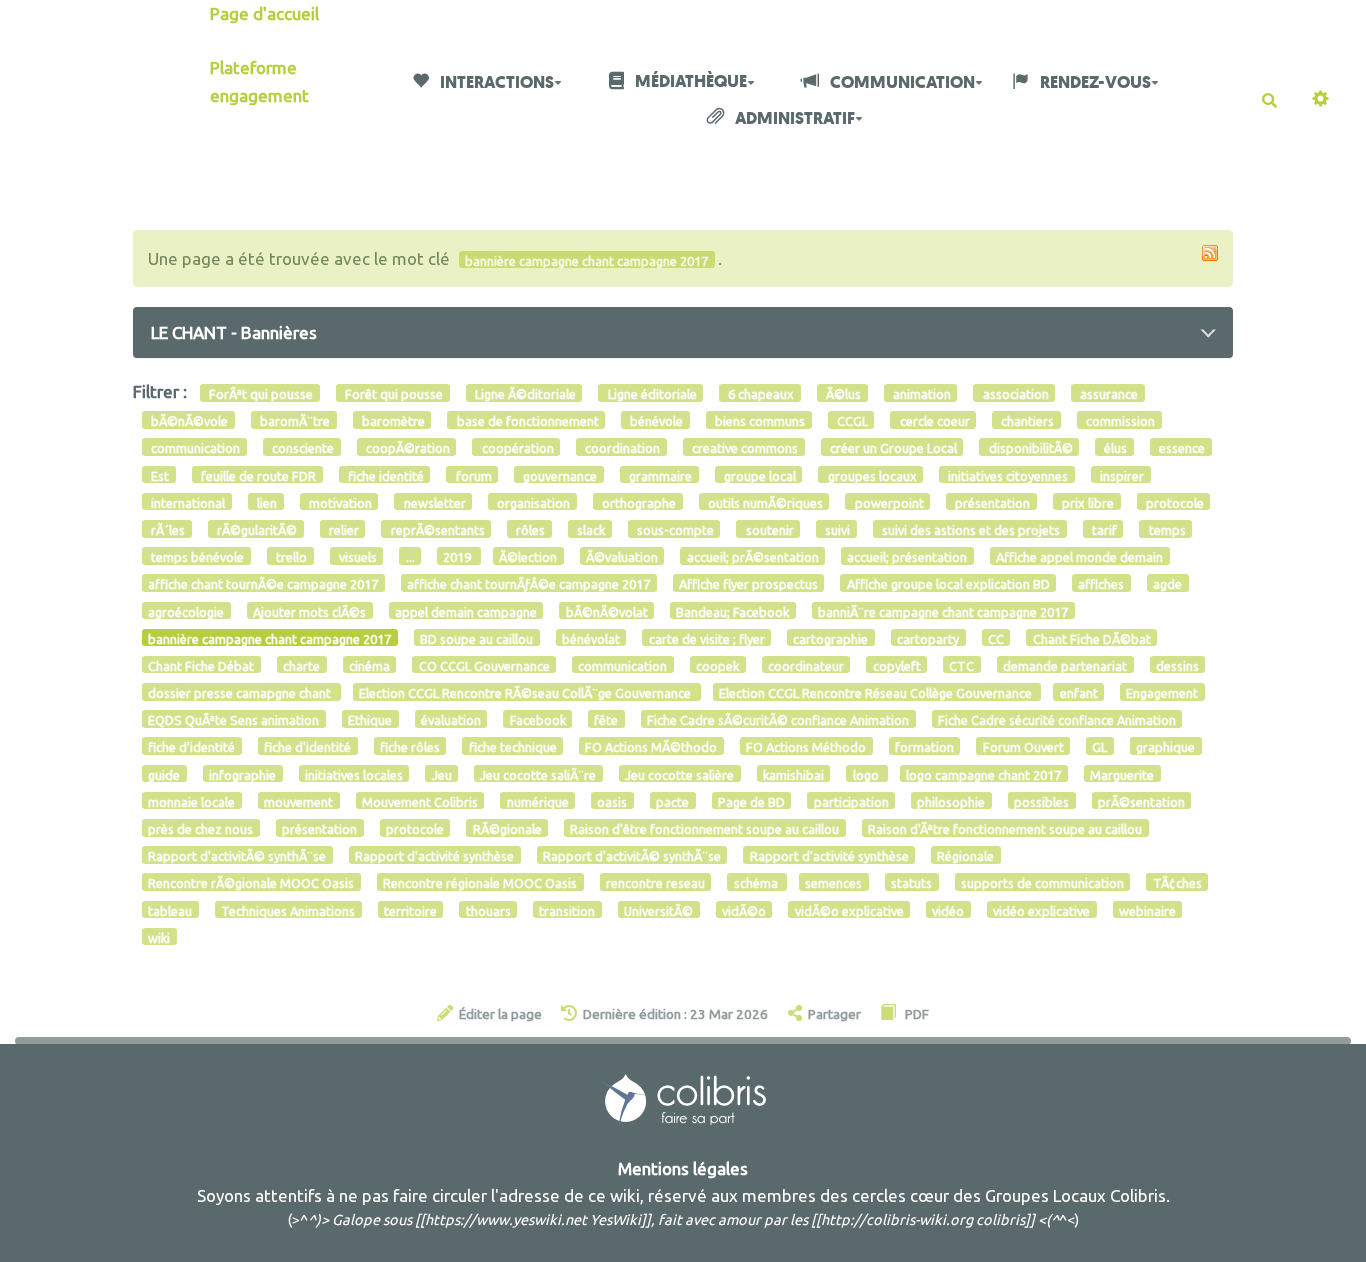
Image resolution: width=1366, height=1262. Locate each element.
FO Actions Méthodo (806, 747)
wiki (159, 937)
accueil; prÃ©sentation (753, 557)
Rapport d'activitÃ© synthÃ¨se (237, 856)
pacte (672, 801)
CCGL (851, 421)
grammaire (659, 475)
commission (1119, 421)
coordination (621, 448)
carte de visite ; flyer (707, 638)
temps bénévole (196, 557)
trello (290, 557)
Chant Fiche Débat (201, 665)
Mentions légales (683, 1168)
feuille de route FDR (257, 475)
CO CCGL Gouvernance (484, 665)
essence (1180, 448)
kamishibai (793, 774)
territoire (410, 910)
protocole (1173, 502)
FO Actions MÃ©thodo (651, 747)
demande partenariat (1065, 665)
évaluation (451, 720)
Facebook (538, 720)
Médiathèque (689, 81)
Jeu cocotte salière (679, 774)
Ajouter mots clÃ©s (309, 611)
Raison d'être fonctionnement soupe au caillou (704, 829)
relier (342, 530)
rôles (529, 530)
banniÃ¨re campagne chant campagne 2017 (943, 611)
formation (924, 747)
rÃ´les (166, 530)
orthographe (637, 502)
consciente (301, 448)
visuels (356, 557)
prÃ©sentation (1141, 801)
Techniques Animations (288, 910)
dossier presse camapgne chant (241, 693)
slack (589, 530)
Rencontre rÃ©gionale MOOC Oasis (251, 883)
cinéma (369, 665)
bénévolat (591, 638)
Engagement (1162, 693)
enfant (1079, 693)
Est (158, 475)
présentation (991, 502)
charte (301, 665)
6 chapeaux (759, 394)
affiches (1101, 584)
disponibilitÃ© (1029, 448)
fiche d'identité (191, 747)
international (186, 502)
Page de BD (751, 801)
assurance (1107, 394)
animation (920, 394)
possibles (1041, 801)
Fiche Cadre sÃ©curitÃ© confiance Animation (778, 720)
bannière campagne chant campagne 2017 (269, 638)
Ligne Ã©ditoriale (524, 394)
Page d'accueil (264, 13)
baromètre (392, 421)
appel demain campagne (466, 611)
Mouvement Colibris (420, 801)
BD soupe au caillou (476, 638)
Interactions (495, 82)
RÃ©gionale (507, 829)
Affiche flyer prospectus (748, 584)
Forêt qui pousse (392, 394)
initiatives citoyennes (1006, 475)
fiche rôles (410, 747)
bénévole (655, 421)
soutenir (768, 530)
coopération (516, 448)
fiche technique (513, 747)
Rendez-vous (1094, 82)
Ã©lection (528, 557)
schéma (757, 883)
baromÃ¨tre (293, 421)
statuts (911, 883)
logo (867, 774)
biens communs (758, 421)
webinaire (1147, 910)
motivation (339, 502)
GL (1099, 747)
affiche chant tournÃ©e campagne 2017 (263, 584)
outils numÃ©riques (764, 502)
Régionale (965, 856)
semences (833, 883)
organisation (532, 502)
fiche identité (384, 475)
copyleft (897, 665)
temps (1166, 530)
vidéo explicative (1041, 910)
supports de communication (1042, 883)
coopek (717, 665)
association (1014, 394)
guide (164, 774)
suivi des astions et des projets (969, 530)
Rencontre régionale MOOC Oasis (480, 883)
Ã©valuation (622, 557)
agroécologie (186, 611)
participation (851, 801)
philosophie (951, 801)
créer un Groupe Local (892, 448)
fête (606, 720)
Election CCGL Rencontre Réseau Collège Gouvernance (877, 693)
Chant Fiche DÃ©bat (1092, 638)
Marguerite (1122, 774)
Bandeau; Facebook (732, 611)
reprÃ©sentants (436, 530)
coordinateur (806, 665)
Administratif (793, 118)
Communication (901, 82)
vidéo (948, 910)
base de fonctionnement (526, 421)
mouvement (298, 801)
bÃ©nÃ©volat (607, 611)
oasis (612, 801)
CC (996, 638)
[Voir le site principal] (683, 1098)
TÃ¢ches (1177, 883)
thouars (488, 910)
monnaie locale (191, 801)
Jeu (442, 774)
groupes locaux (871, 475)
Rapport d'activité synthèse (434, 856)
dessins (1177, 665)
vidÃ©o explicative (849, 910)
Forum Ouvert (1023, 747)
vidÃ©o (744, 910)
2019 (458, 557)
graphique (1165, 747)
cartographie (830, 638)
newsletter (433, 502)
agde (1167, 584)
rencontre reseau (655, 883)
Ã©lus (842, 394)
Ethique (370, 720)
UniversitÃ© (658, 910)
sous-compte (674, 530)
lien (265, 502)
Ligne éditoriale (651, 394)
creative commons (743, 448)
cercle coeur (933, 421)
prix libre (1086, 502)
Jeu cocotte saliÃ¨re (538, 774)
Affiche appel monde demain (1079, 557)
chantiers (1026, 421)
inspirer (1120, 475)
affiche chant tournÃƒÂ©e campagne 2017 (528, 584)
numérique (538, 801)
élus (1114, 448)
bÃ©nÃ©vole (188, 421)
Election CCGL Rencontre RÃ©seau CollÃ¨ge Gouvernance (526, 693)
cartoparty (928, 638)
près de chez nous (200, 829)
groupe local (758, 475)
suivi (836, 530)
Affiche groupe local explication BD (948, 584)
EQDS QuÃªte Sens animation (233, 720)
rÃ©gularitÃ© (255, 530)
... (410, 557)
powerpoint (888, 502)
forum (472, 475)
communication (194, 448)
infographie (242, 774)
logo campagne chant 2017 (983, 774)
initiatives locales (354, 774)
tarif (1103, 530)
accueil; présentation (907, 557)
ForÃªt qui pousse (259, 394)
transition (567, 910)
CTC (961, 665)
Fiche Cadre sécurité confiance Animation (1057, 720)
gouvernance (558, 475)
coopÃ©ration (406, 448)
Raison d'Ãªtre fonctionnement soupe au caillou (1005, 829)
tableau (170, 910)
